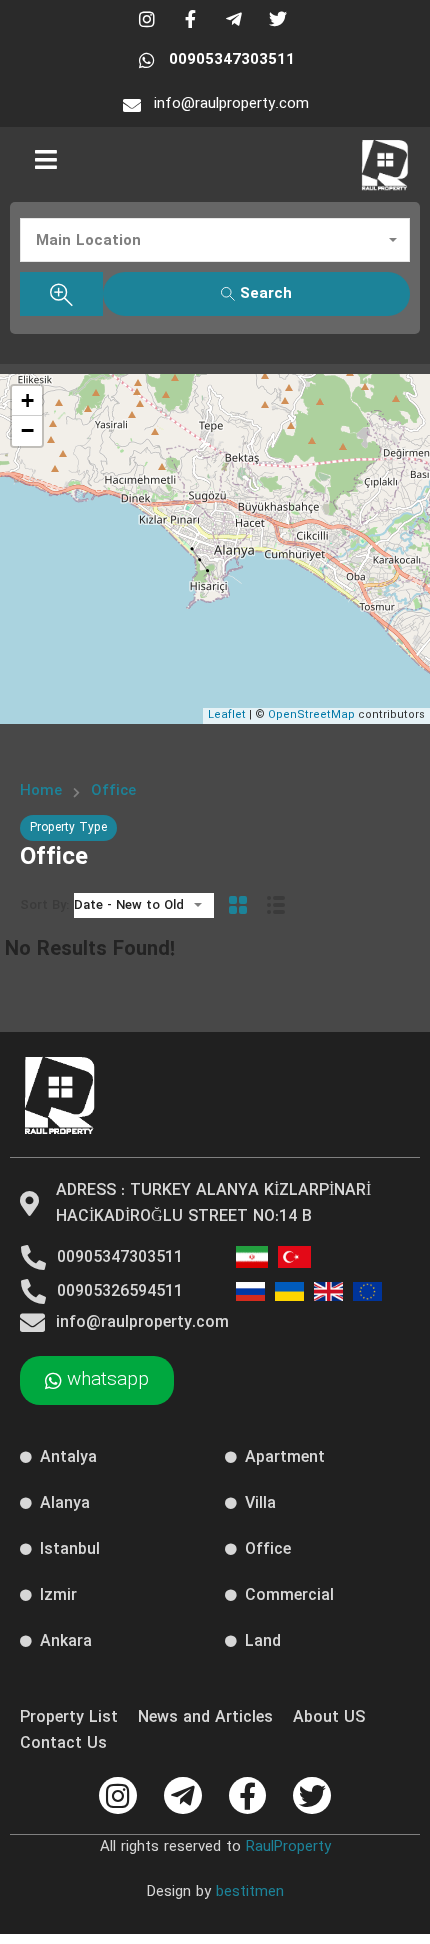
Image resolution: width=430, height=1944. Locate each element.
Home (41, 791)
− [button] (27, 430)
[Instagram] (118, 1796)
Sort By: (44, 905)
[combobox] (215, 240)
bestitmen (250, 1892)
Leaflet (227, 715)
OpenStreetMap (311, 715)
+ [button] (27, 400)
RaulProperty (288, 1847)
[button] (46, 159)
